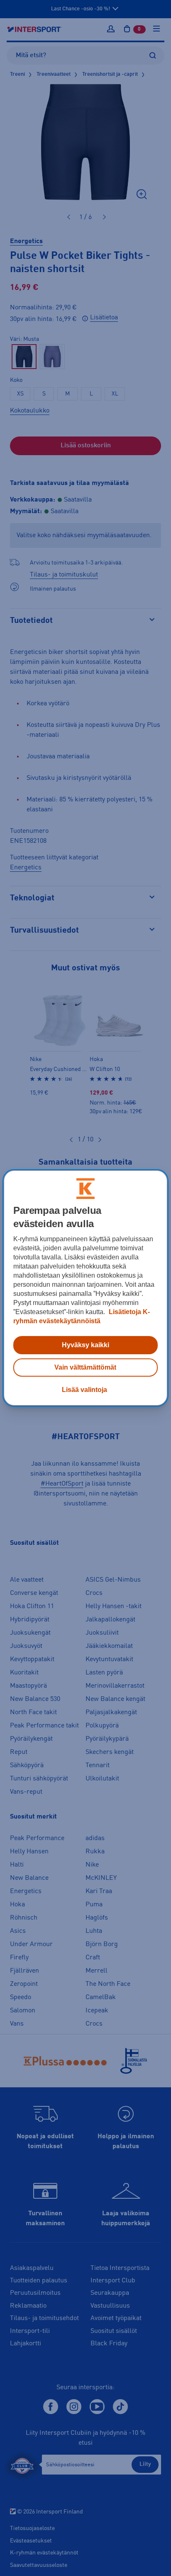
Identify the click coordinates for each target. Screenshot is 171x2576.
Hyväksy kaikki (85, 1345)
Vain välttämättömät (85, 1367)
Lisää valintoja (84, 1390)
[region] (85, 1288)
